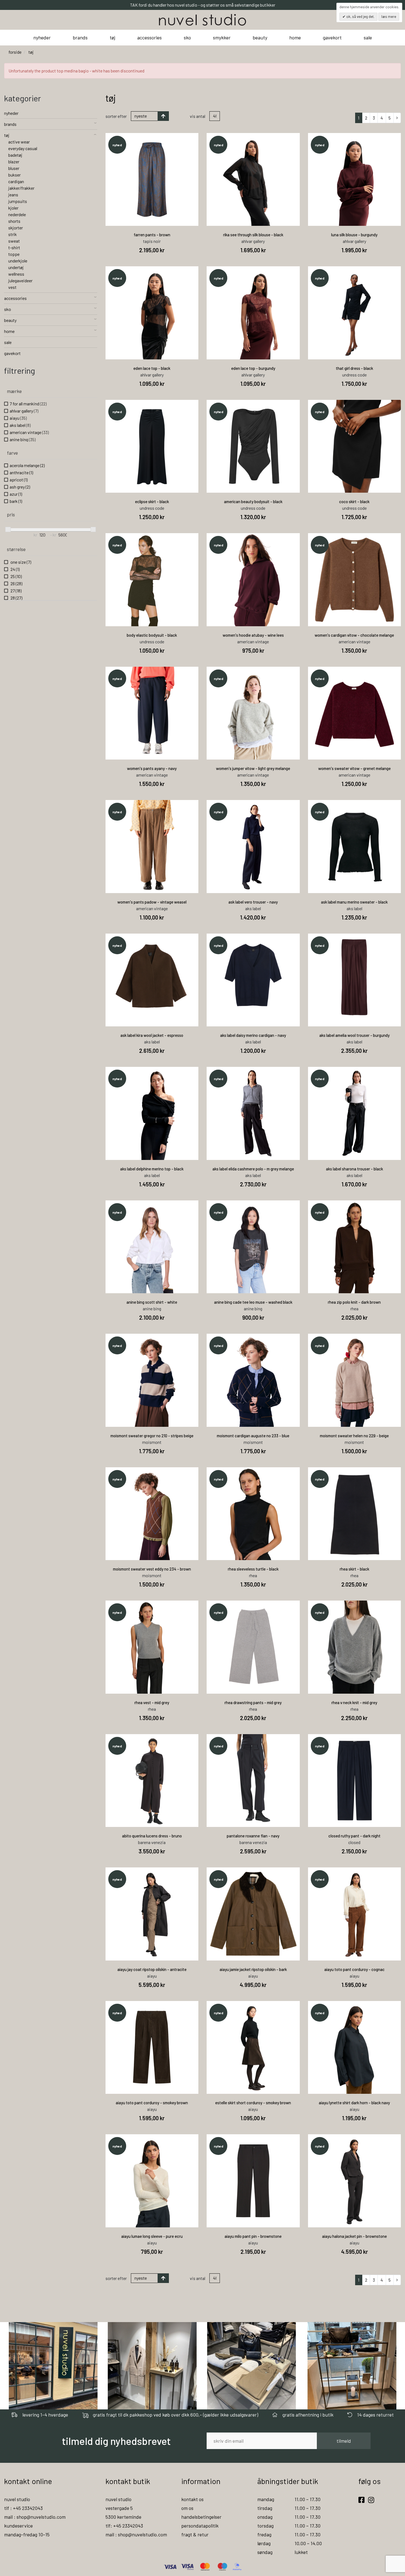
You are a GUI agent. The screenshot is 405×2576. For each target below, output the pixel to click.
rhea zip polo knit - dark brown (354, 1302)
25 (16, 576)
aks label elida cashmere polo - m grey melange (253, 1169)
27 (16, 591)
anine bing (23, 439)
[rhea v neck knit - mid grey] (355, 1647)
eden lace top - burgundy (253, 368)
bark (16, 501)
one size (20, 562)
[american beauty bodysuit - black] (253, 446)
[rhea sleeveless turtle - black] (253, 1514)
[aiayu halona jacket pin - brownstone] (355, 2181)
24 (15, 569)
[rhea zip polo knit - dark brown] (355, 1247)
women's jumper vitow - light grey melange (253, 768)
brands (80, 37)
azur (16, 494)
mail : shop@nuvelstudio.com (35, 2517)
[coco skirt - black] (355, 446)
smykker (222, 37)
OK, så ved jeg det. (360, 17)
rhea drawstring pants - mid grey (253, 1702)
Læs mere (389, 17)
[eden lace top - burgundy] (253, 313)
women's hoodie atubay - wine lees (253, 635)
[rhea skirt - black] (355, 1514)
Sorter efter (116, 116)
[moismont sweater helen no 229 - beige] (355, 1380)
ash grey (20, 487)
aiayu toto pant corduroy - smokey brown (152, 2103)
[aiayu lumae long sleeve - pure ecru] (152, 2181)
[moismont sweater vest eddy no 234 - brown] (152, 1514)
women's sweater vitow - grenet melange (354, 768)
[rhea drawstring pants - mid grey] (253, 1647)
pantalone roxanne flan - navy (253, 1836)
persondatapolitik (200, 2526)
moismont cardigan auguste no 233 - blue (253, 1436)
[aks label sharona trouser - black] (355, 1113)
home (295, 37)
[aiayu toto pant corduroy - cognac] (355, 1914)
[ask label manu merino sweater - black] (355, 847)
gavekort (332, 37)
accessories (149, 37)
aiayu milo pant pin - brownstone (253, 2236)
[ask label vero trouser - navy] (253, 847)
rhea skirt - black (354, 1569)
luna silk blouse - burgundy (354, 235)
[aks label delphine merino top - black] (152, 1113)
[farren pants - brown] (152, 180)
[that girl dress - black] (355, 313)
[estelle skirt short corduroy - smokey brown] (253, 2048)
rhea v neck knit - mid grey (354, 1702)
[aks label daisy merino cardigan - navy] (253, 980)
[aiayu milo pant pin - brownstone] (253, 2181)
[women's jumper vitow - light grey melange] (253, 713)
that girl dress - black (354, 368)
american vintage (29, 432)
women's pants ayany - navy (152, 768)
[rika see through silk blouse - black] (253, 180)
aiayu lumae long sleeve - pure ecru (152, 2236)
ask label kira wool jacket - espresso (152, 1035)
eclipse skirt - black (152, 501)
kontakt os (192, 2499)
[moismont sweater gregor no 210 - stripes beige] (152, 1380)
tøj (112, 37)
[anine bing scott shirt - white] (152, 1247)
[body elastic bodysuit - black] (152, 580)
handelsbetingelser (201, 2517)
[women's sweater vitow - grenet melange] (355, 713)
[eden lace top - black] (152, 313)
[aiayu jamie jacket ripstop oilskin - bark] (253, 1914)
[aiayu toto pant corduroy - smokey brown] (152, 2048)
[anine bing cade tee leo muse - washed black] (253, 1247)
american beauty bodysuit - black (253, 501)
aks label (20, 425)
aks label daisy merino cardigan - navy (253, 1035)
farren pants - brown (152, 235)
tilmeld (344, 2441)
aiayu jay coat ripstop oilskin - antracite (152, 1969)
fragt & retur (195, 2534)
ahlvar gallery (24, 411)
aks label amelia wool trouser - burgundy (354, 1035)
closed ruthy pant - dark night (354, 1836)
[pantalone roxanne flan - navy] (253, 1781)
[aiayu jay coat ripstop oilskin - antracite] (152, 1914)
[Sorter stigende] (163, 116)
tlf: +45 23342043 (124, 2526)
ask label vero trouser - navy (253, 902)
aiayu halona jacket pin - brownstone (354, 2236)
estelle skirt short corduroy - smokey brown (253, 2103)
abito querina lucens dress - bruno (152, 1836)
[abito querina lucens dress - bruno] (152, 1781)
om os (187, 2508)
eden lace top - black (152, 368)
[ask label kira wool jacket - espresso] (152, 980)
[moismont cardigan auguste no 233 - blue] (253, 1380)
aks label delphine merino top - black (152, 1169)
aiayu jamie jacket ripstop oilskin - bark (253, 1969)
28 (16, 598)
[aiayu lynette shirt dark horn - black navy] (355, 2048)
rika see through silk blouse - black (253, 235)
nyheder (42, 37)
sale (368, 37)
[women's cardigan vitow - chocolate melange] (355, 580)
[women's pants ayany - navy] (152, 713)
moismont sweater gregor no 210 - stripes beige (152, 1436)
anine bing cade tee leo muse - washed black (253, 1302)
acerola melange (27, 465)
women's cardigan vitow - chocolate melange (354, 635)
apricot (19, 480)
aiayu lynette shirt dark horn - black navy (354, 2103)
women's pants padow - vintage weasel (152, 902)
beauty (260, 37)
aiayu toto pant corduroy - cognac (354, 1969)
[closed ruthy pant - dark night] (355, 1781)
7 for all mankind (28, 404)
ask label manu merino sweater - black (354, 902)
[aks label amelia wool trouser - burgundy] (355, 980)
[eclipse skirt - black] (152, 446)
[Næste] (397, 118)
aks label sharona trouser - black (354, 1169)
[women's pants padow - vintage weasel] (152, 847)
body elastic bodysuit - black (152, 635)
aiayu (18, 418)
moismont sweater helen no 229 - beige (354, 1436)
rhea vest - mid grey (152, 1702)
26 (16, 583)
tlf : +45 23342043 (23, 2508)
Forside (15, 52)
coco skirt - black (354, 501)
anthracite (21, 472)
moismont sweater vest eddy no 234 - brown (152, 1569)
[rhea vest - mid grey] (152, 1647)
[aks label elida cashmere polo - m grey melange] (253, 1113)
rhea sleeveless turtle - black (253, 1569)
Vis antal (198, 116)
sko (187, 37)
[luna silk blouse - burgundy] (355, 180)
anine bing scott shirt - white (152, 1302)
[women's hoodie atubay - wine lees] (253, 580)
